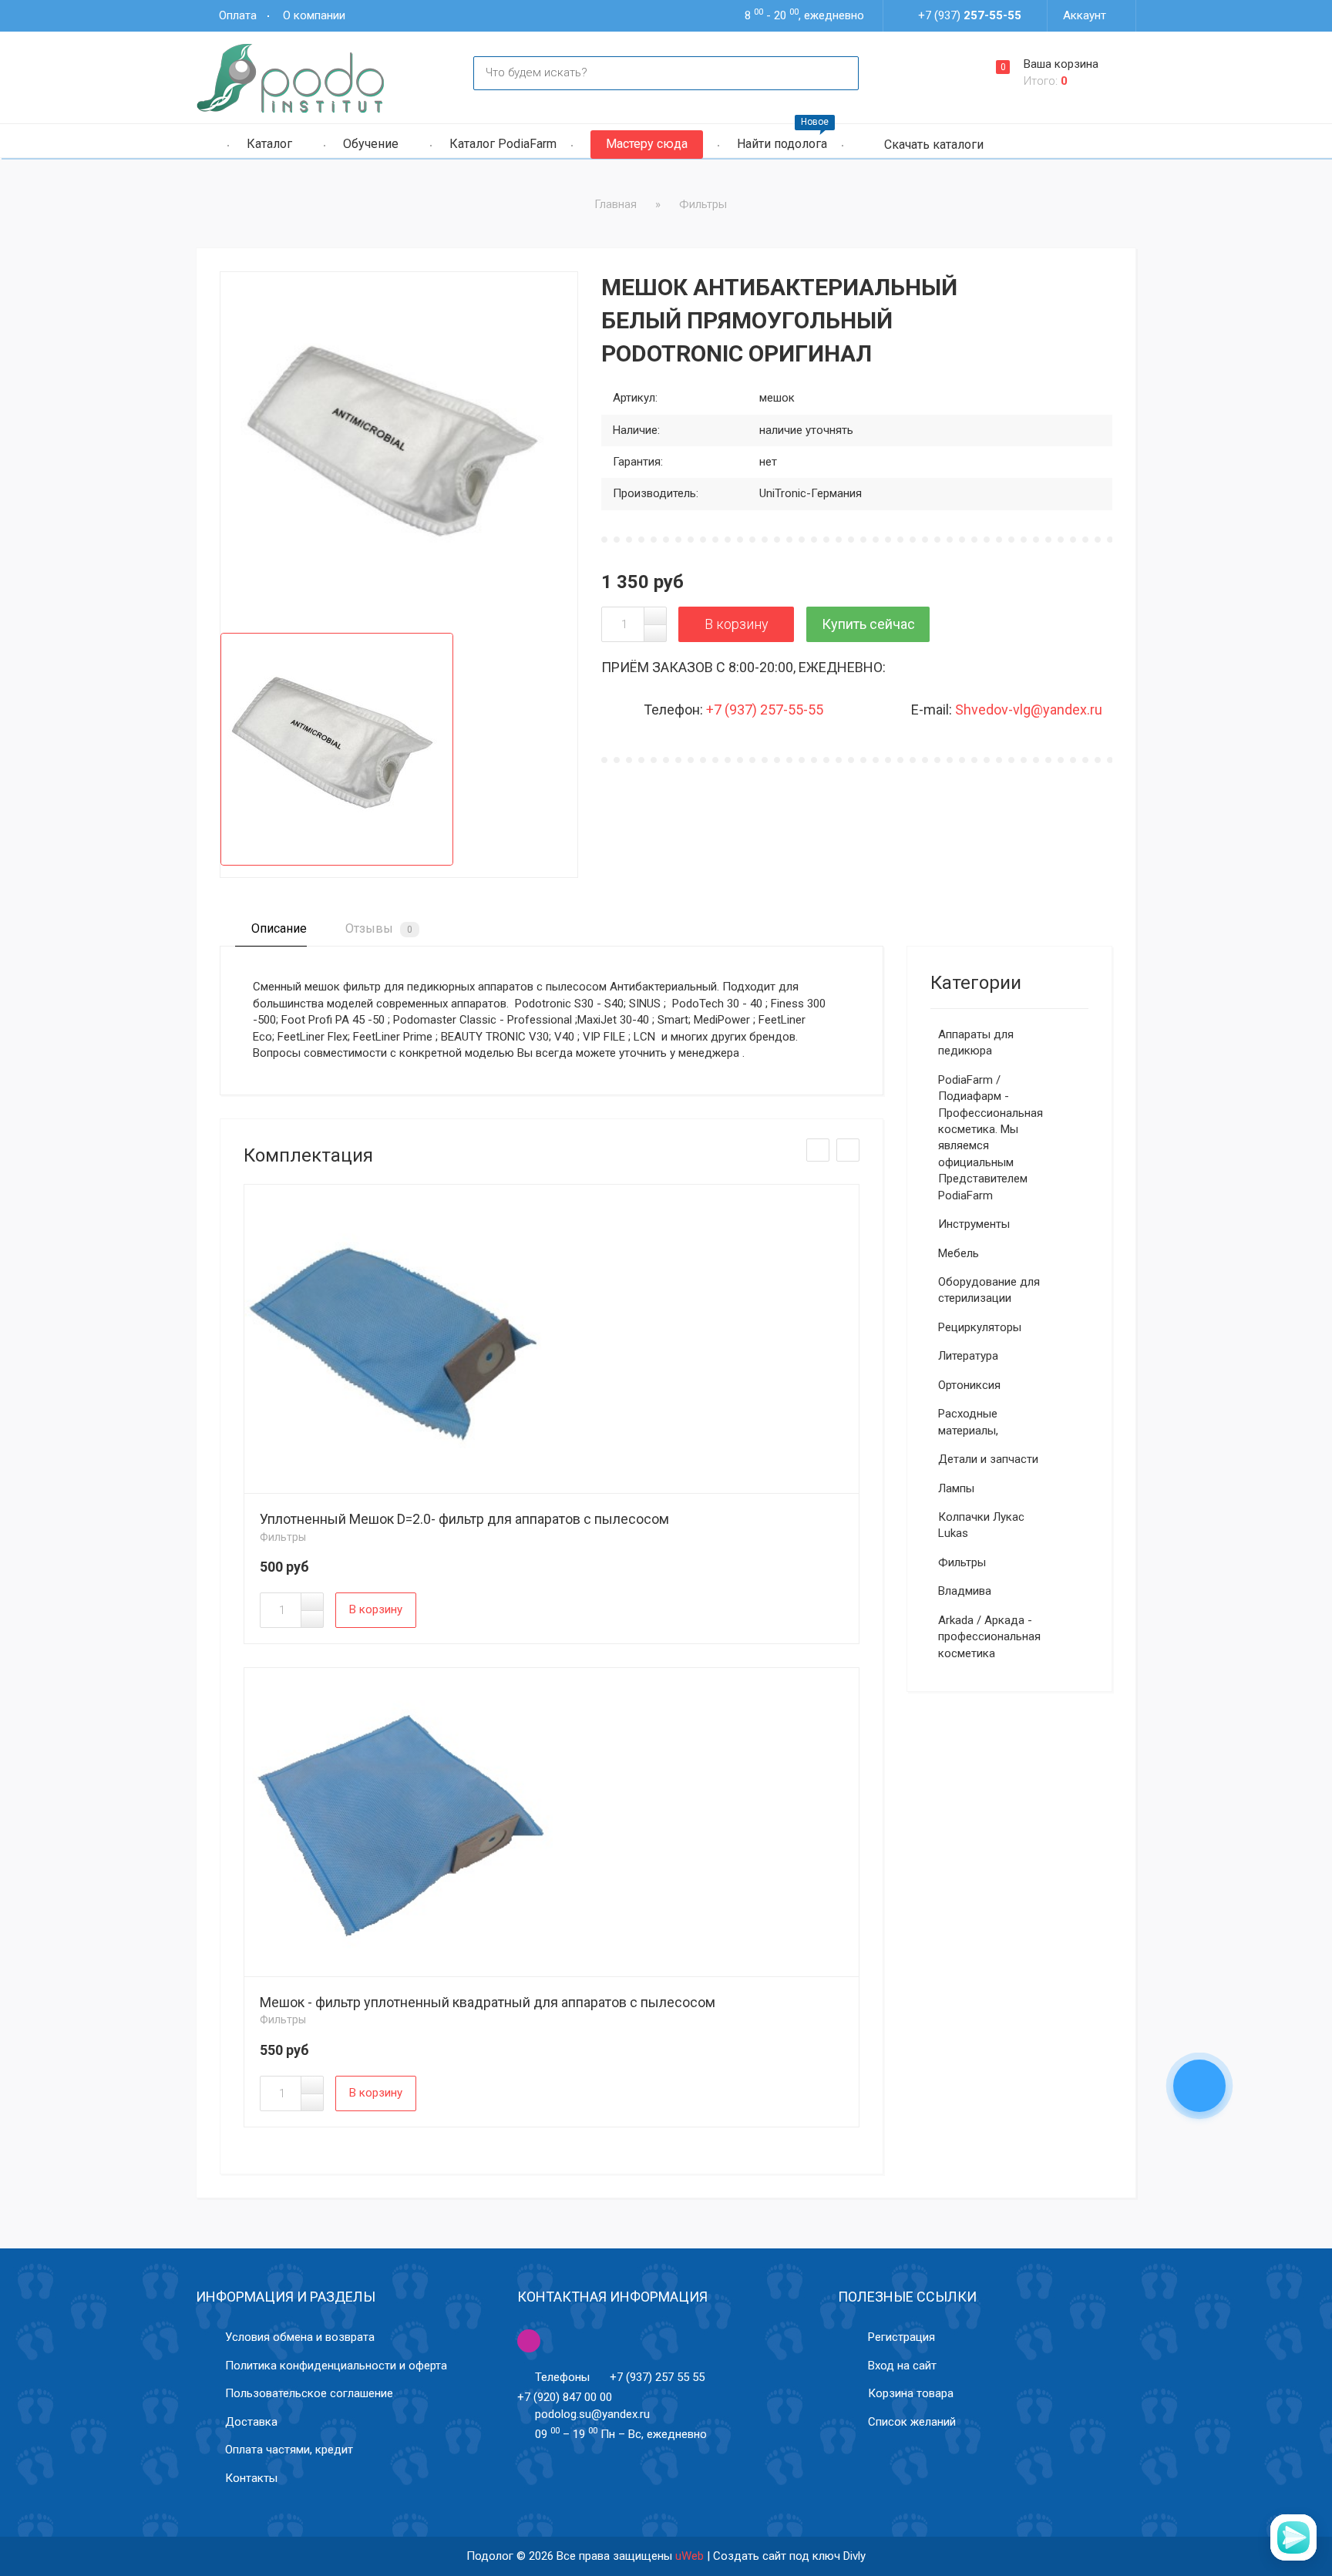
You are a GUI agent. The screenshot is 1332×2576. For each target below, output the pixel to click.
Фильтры (283, 1537)
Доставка (251, 2422)
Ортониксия (969, 1385)
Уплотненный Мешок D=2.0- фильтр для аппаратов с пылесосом (464, 1519)
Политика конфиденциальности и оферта (336, 2366)
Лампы (956, 1488)
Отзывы (377, 928)
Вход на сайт (902, 2366)
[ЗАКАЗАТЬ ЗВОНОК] (1199, 2087)
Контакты (251, 2478)
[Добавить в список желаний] (253, 305)
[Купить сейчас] (868, 624)
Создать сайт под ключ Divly (789, 2556)
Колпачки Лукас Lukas (981, 1525)
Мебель (959, 1253)
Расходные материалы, (968, 1422)
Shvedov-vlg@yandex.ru (1029, 710)
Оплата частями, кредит (289, 2450)
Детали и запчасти (988, 1459)
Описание (277, 928)
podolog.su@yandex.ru (592, 2414)
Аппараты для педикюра (976, 1043)
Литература (968, 1356)
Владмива (965, 1591)
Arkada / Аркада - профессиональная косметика (989, 1637)
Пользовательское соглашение (309, 2393)
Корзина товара (911, 2393)
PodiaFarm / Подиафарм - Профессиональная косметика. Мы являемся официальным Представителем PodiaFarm (991, 1138)
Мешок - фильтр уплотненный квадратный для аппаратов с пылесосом (488, 2002)
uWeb (690, 2556)
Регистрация (901, 2337)
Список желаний (912, 2422)
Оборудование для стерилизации (989, 1290)
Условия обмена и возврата (300, 2337)
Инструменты (974, 1224)
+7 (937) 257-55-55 (765, 710)
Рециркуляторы (980, 1327)
